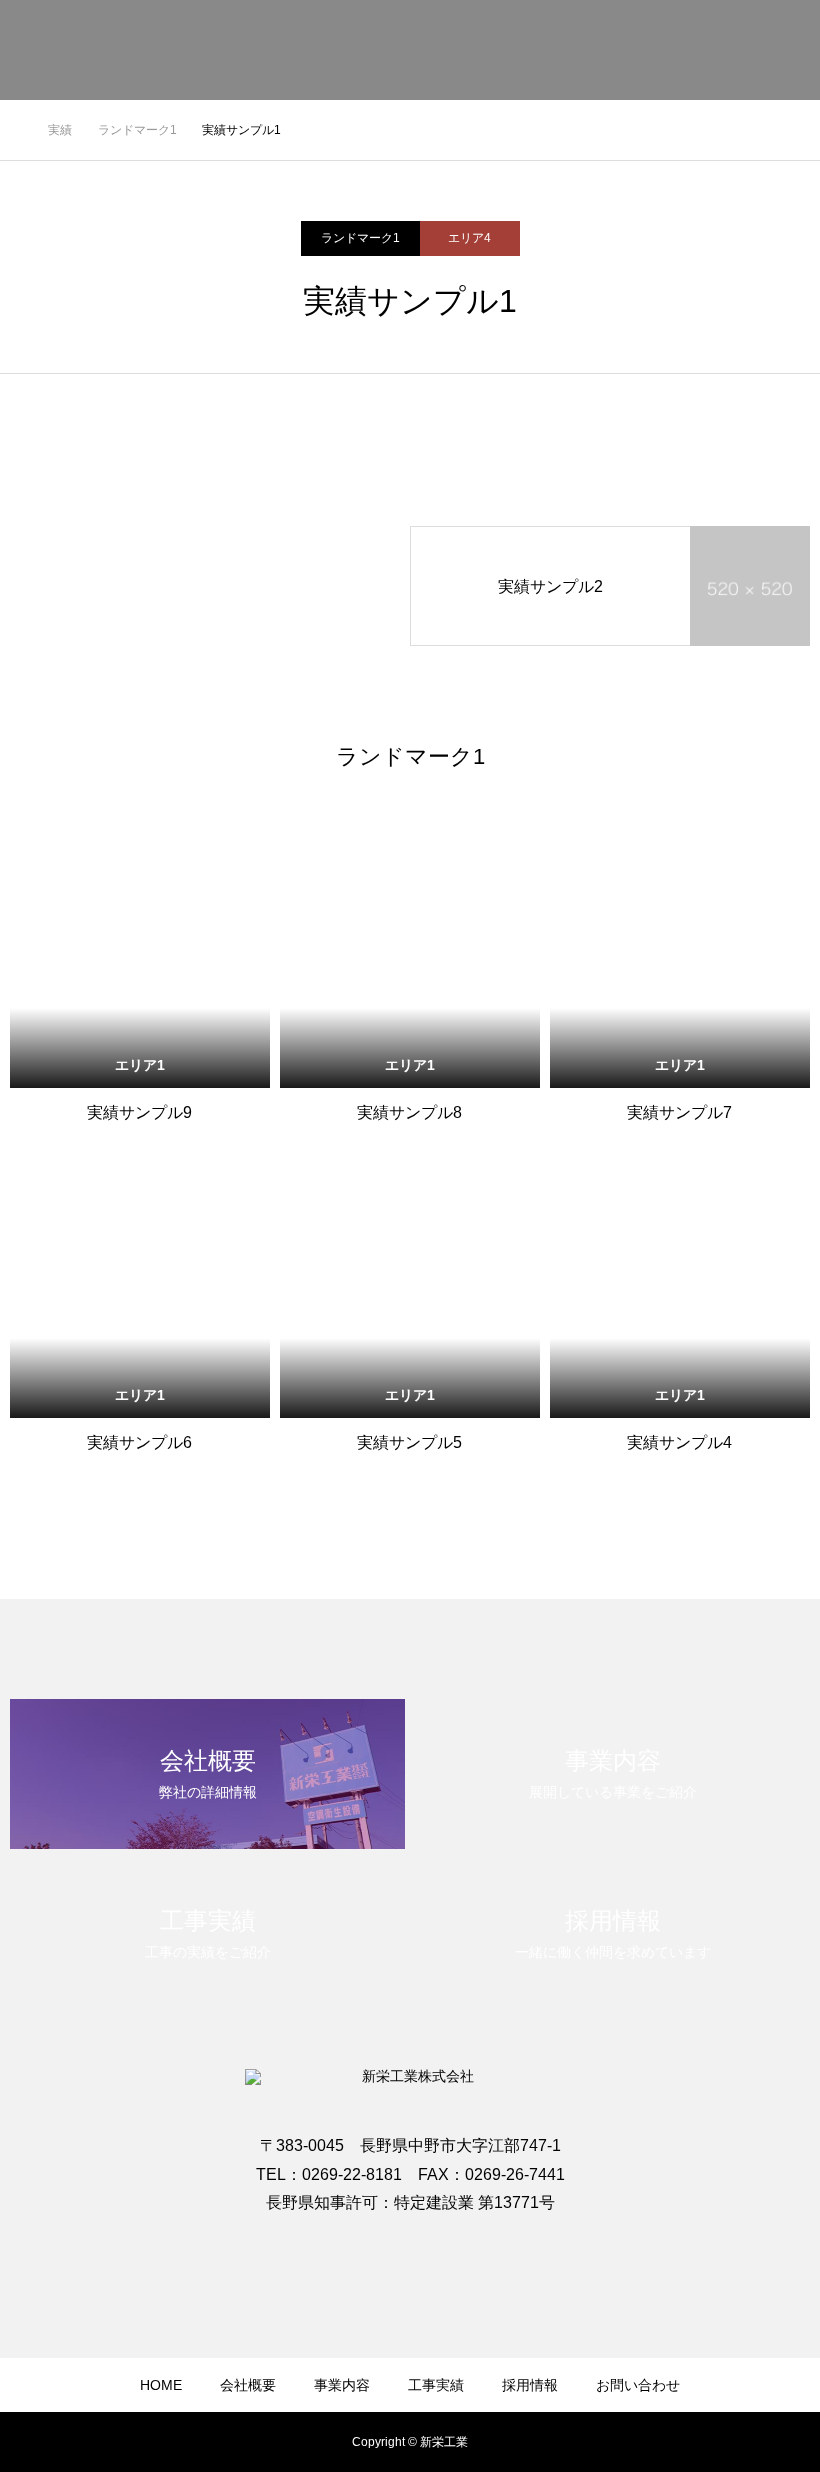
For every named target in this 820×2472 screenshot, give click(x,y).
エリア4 (469, 238)
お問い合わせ (740, 51)
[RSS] (410, 2248)
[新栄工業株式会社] (205, 50)
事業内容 (342, 2385)
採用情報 (530, 2385)
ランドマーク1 (360, 238)
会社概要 (248, 2385)
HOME (161, 2385)
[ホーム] (16, 129)
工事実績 (436, 2385)
